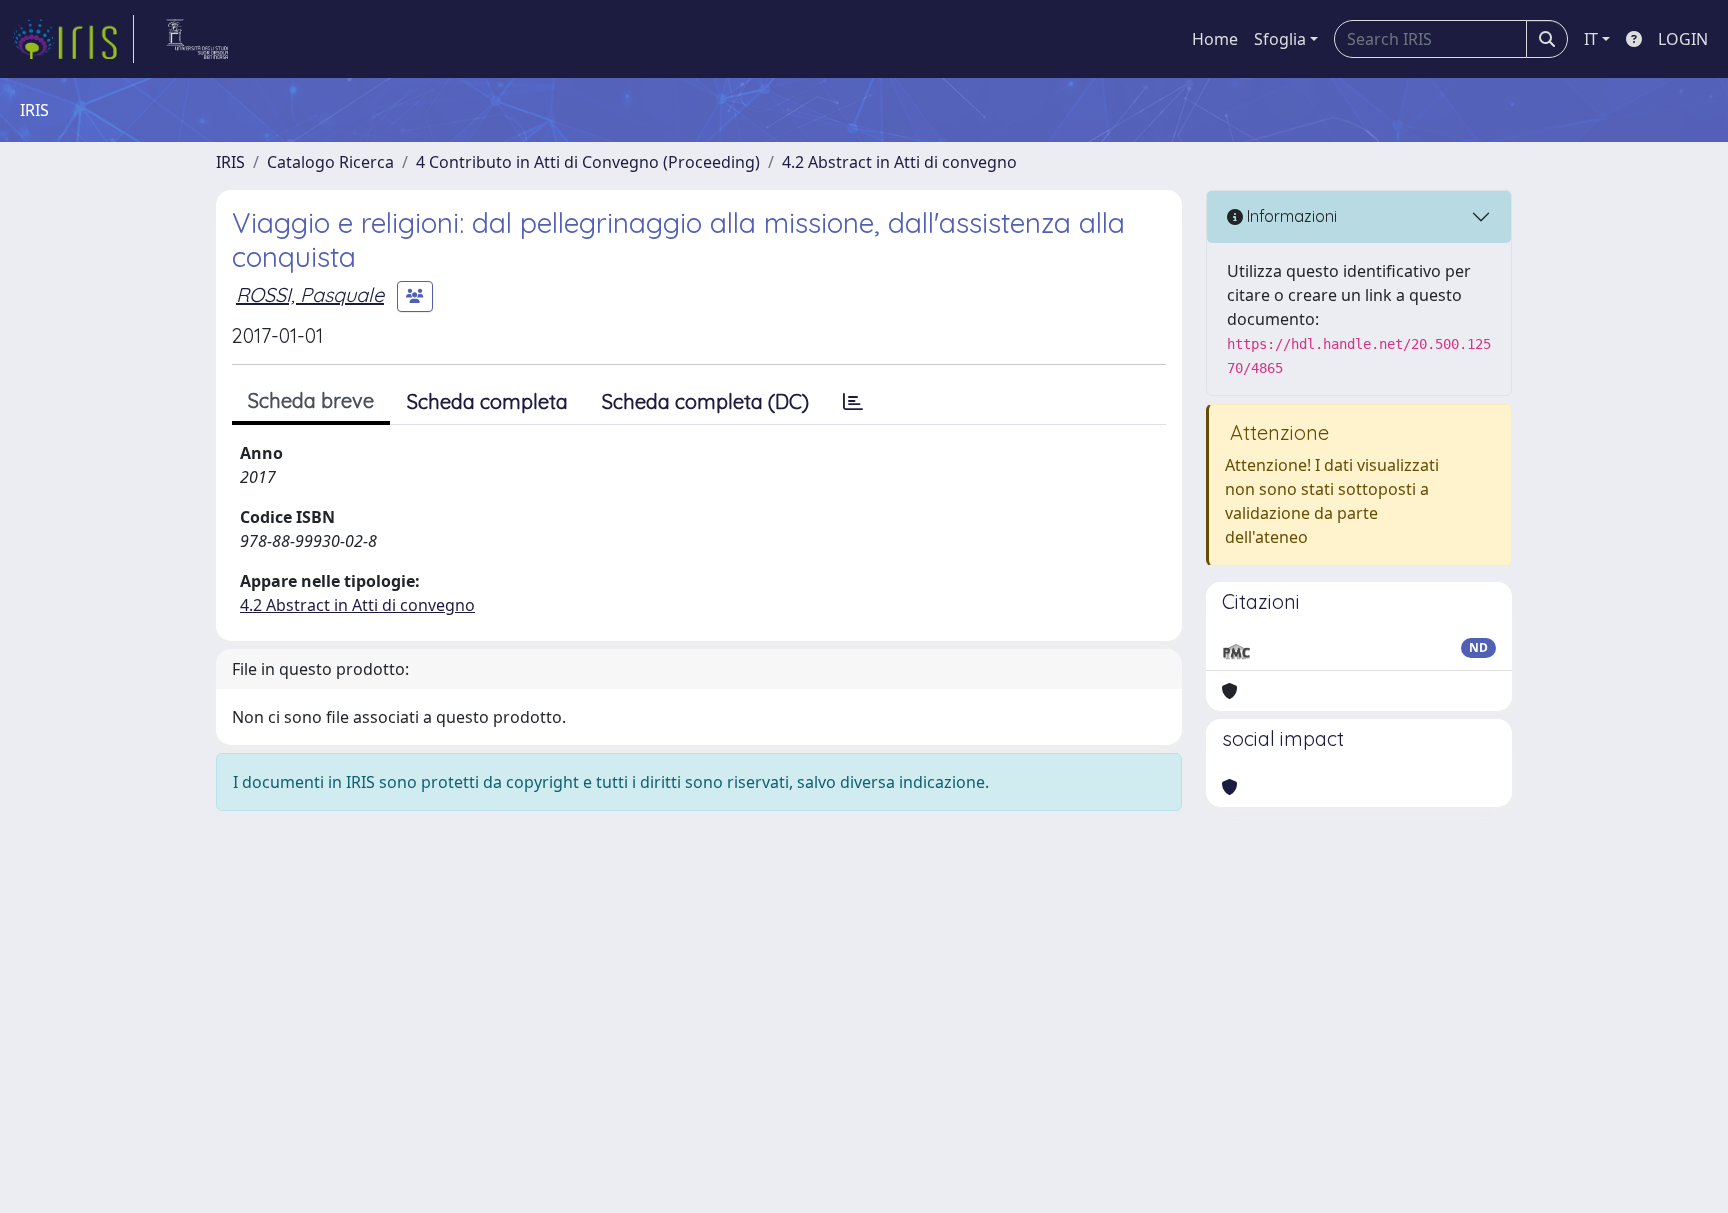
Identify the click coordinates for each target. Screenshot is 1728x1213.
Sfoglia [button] (1280, 39)
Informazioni (1290, 216)
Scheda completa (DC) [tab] (705, 401)
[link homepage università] (197, 39)
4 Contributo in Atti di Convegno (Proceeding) (588, 162)
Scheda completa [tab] (487, 401)
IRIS (230, 162)
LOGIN (1683, 39)
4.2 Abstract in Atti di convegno (899, 162)
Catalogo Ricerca (330, 162)
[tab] (853, 402)
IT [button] (1591, 39)
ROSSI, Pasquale (310, 294)
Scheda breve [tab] (311, 400)
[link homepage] (73, 39)
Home (1215, 39)
